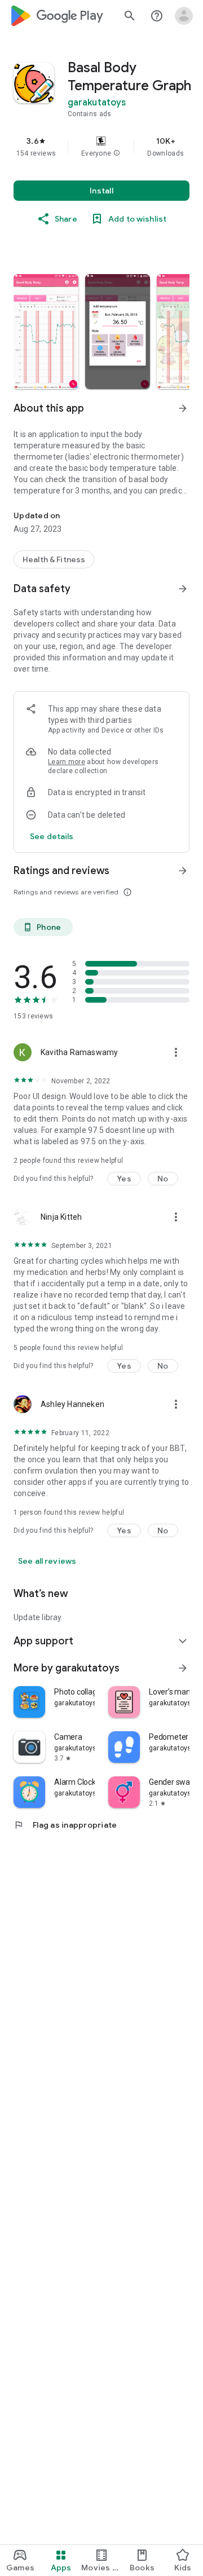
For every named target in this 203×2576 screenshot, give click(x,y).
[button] (117, 153)
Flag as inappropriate (65, 1825)
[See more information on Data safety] (183, 589)
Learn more (67, 762)
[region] (101, 147)
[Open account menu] (184, 16)
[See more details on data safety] (52, 836)
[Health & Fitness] (54, 559)
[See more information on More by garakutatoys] (183, 1668)
